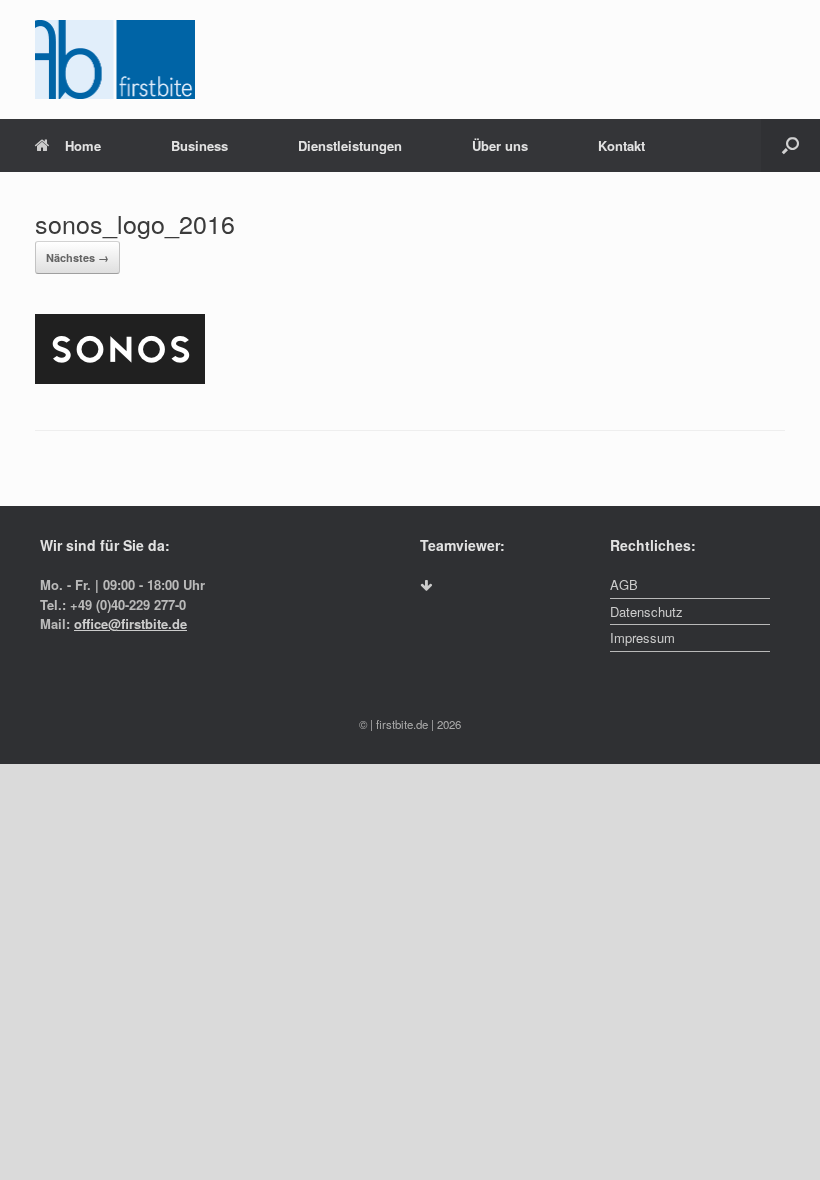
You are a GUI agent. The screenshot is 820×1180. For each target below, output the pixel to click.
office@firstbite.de (130, 623)
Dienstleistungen (350, 145)
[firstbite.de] (115, 59)
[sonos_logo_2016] (120, 378)
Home (83, 145)
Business (199, 145)
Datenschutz (646, 611)
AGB (624, 584)
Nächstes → (77, 257)
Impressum (642, 637)
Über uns (500, 145)
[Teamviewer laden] (426, 585)
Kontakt (621, 145)
